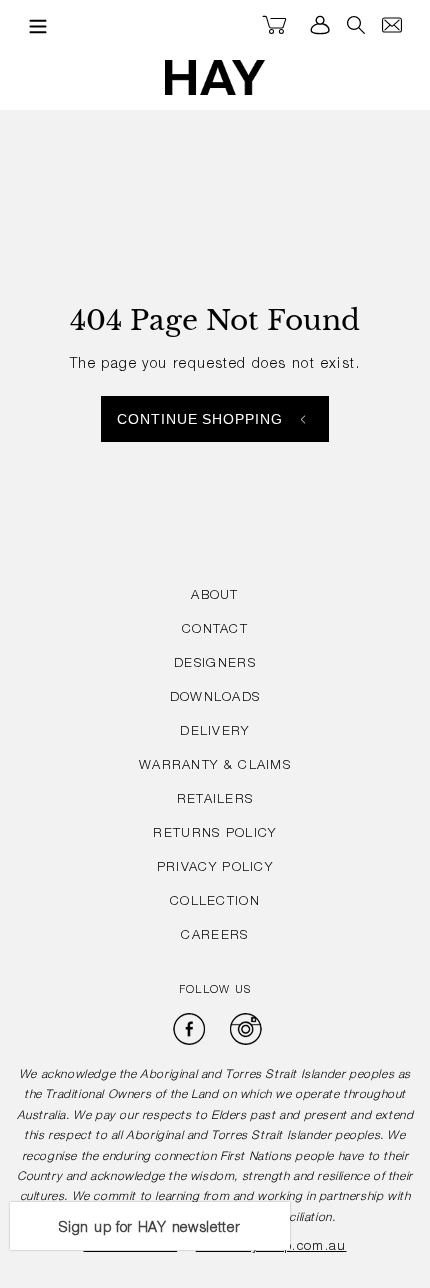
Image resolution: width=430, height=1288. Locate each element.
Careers (214, 936)
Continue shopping (200, 419)
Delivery (214, 732)
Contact (215, 630)
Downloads (215, 698)
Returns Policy (214, 834)
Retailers (215, 800)
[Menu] (33, 26)
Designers (215, 664)
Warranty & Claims (215, 766)
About (215, 596)
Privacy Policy (215, 868)
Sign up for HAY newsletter (149, 1229)
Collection (215, 902)
